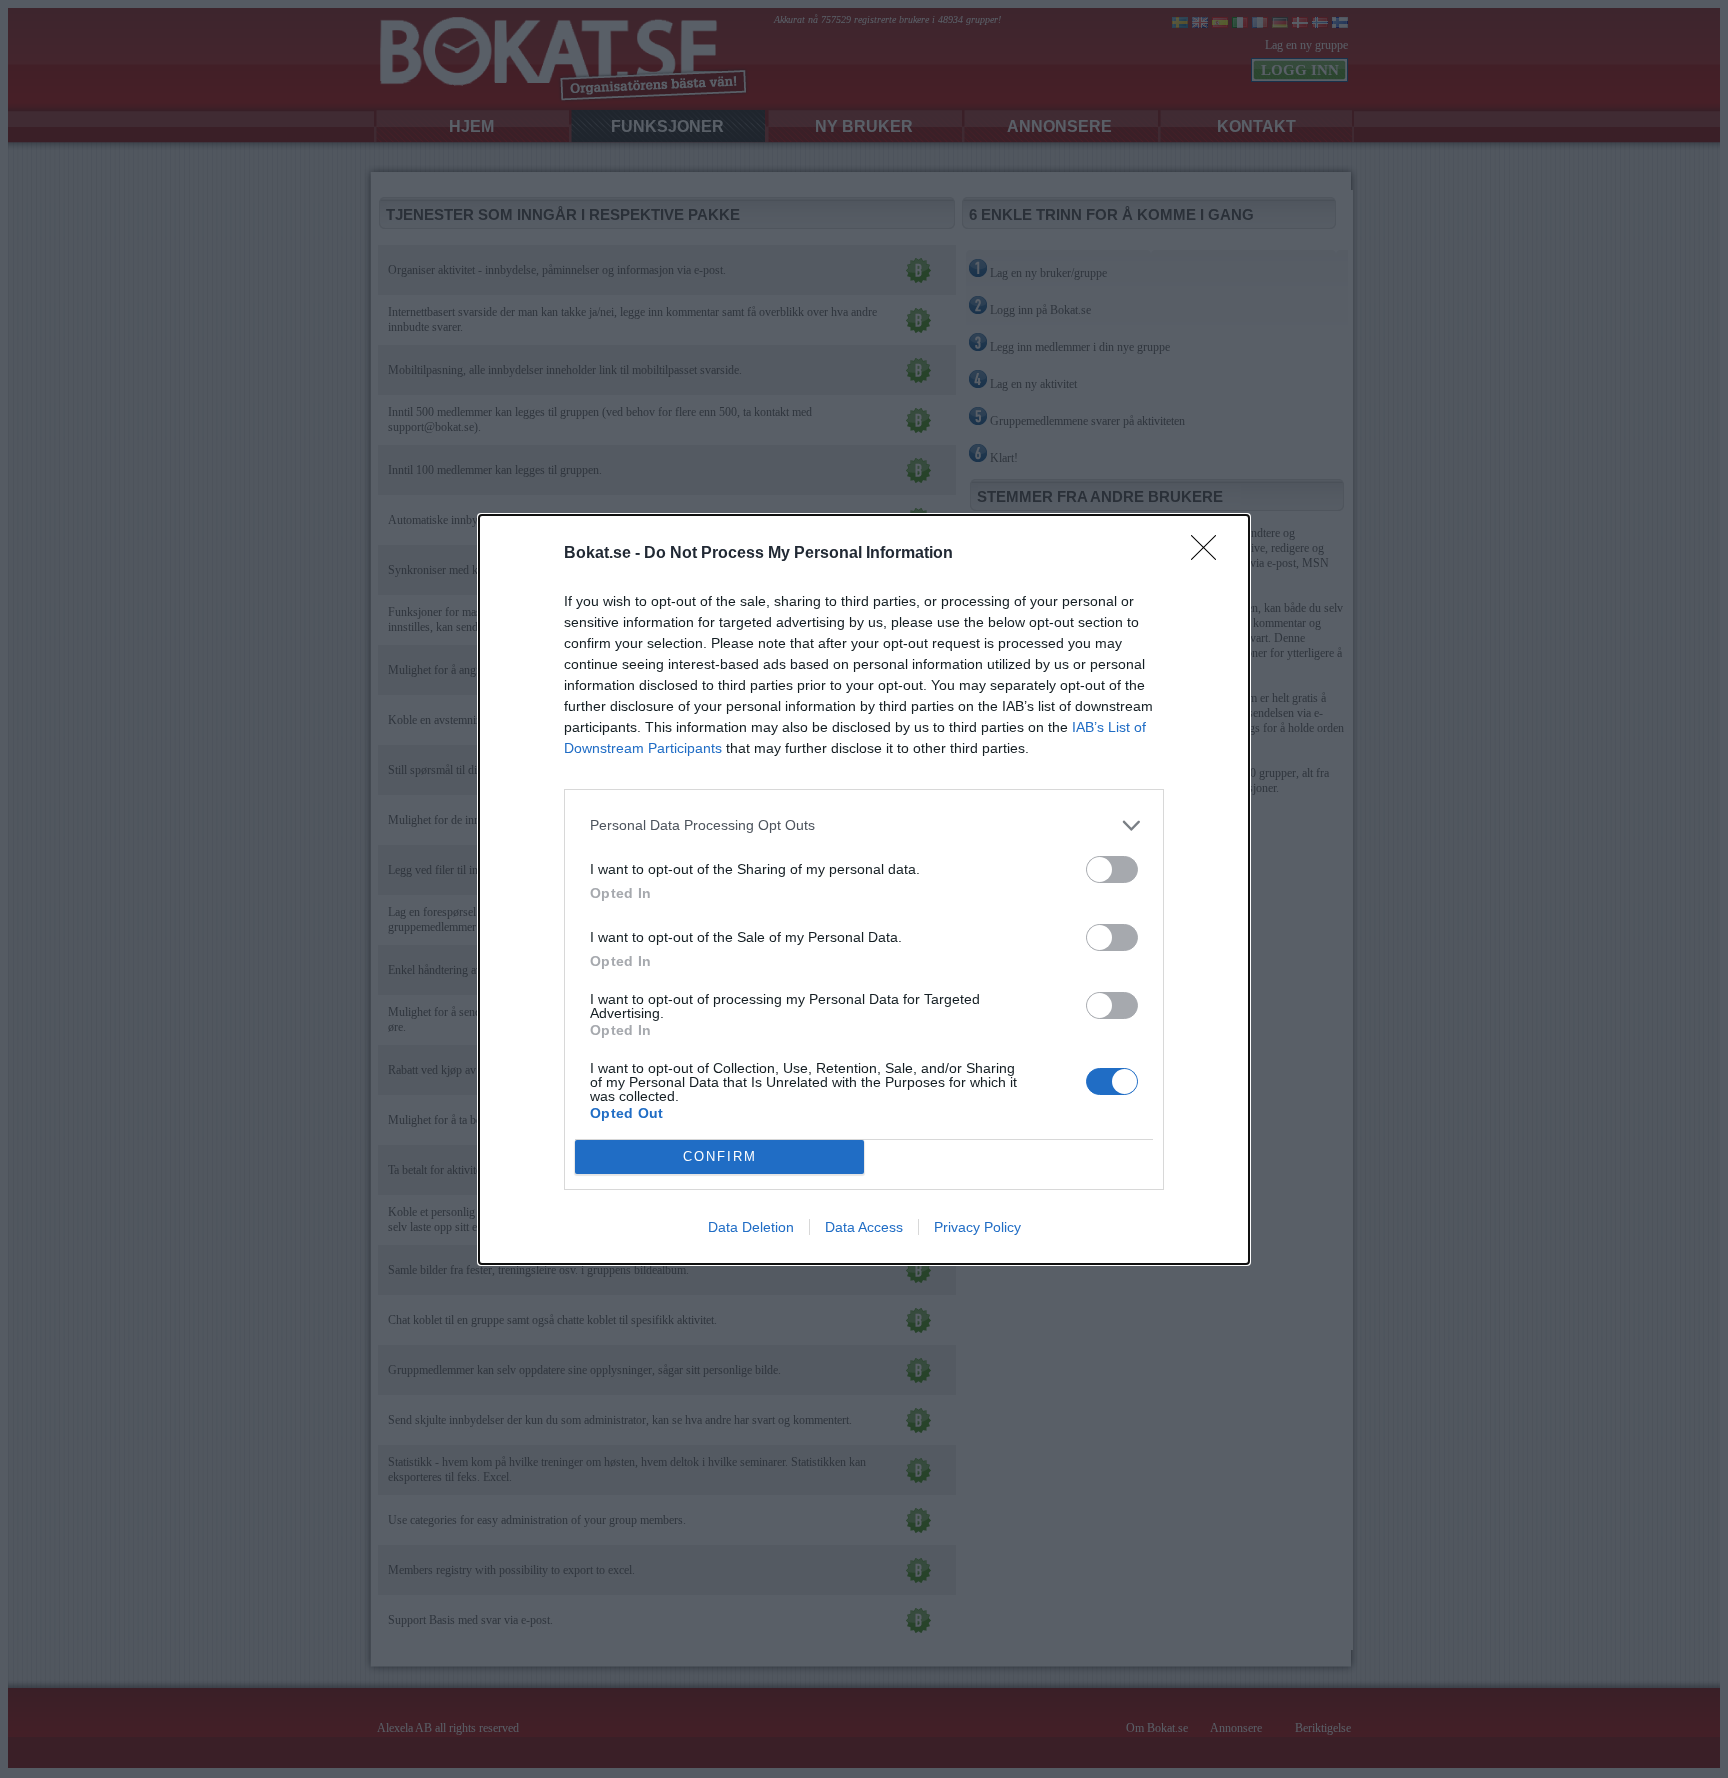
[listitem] (864, 825)
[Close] (1210, 554)
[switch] (1112, 869)
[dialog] (864, 889)
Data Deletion (751, 1227)
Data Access (864, 1227)
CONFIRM (720, 1156)
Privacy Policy (977, 1227)
